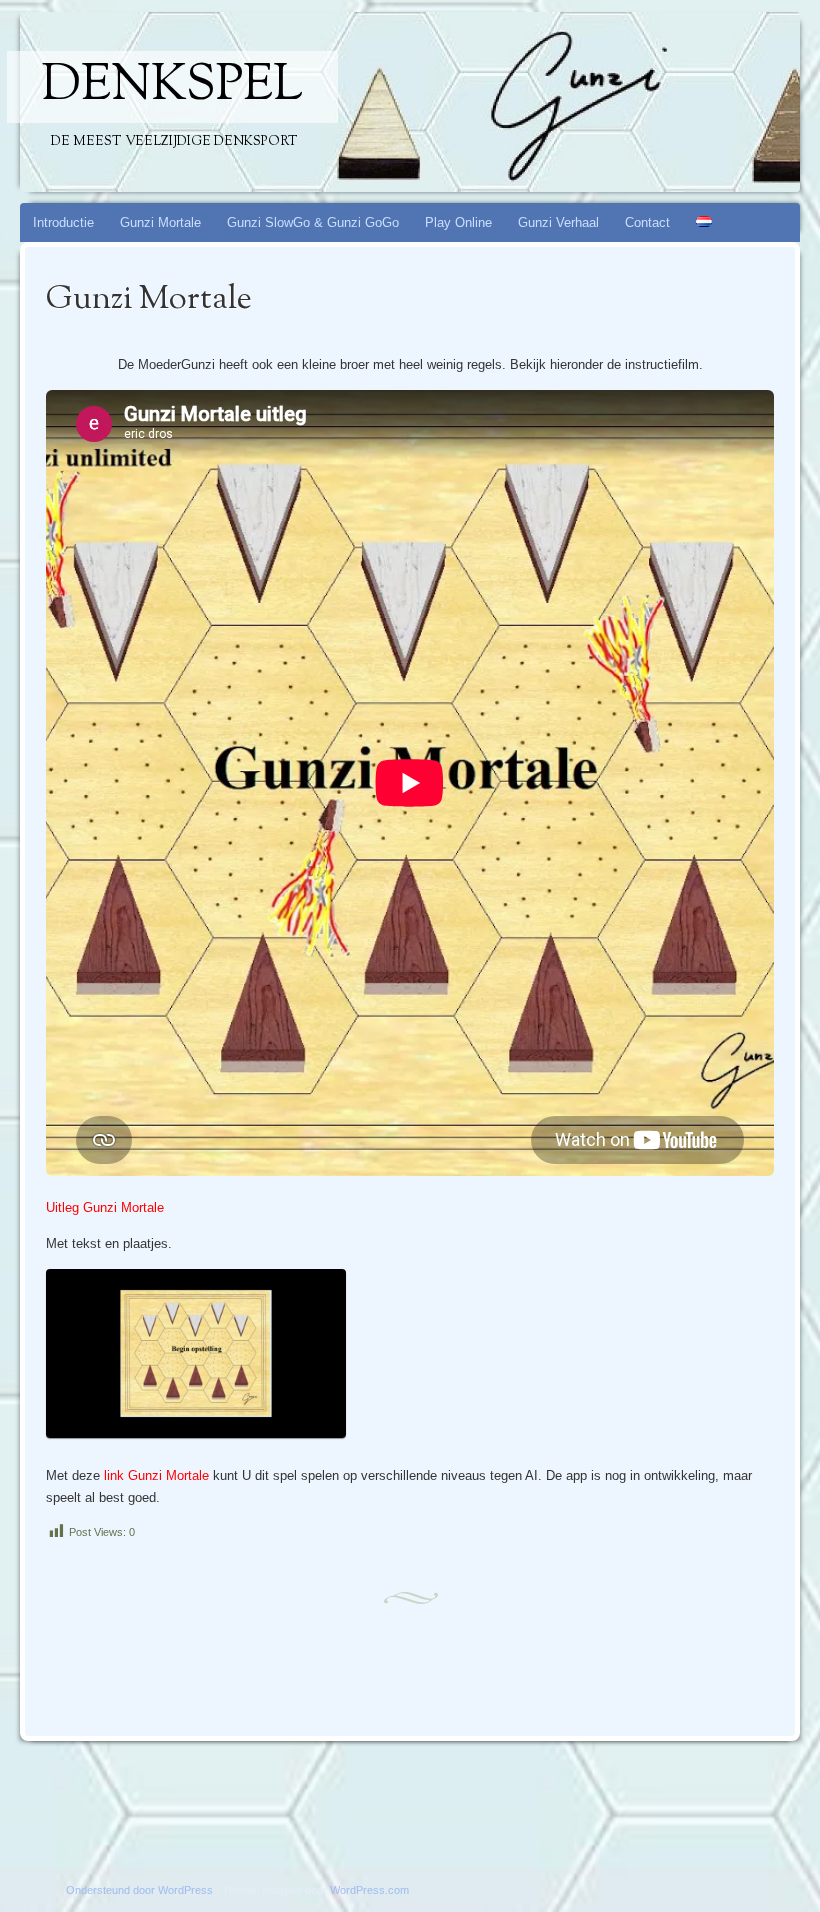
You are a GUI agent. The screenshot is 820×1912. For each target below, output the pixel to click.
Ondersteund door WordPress (139, 1890)
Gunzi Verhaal (558, 222)
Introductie (63, 222)
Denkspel (172, 87)
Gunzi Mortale (160, 222)
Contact (647, 222)
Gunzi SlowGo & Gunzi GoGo (313, 222)
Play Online (458, 222)
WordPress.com (369, 1890)
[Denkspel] (348, 102)
